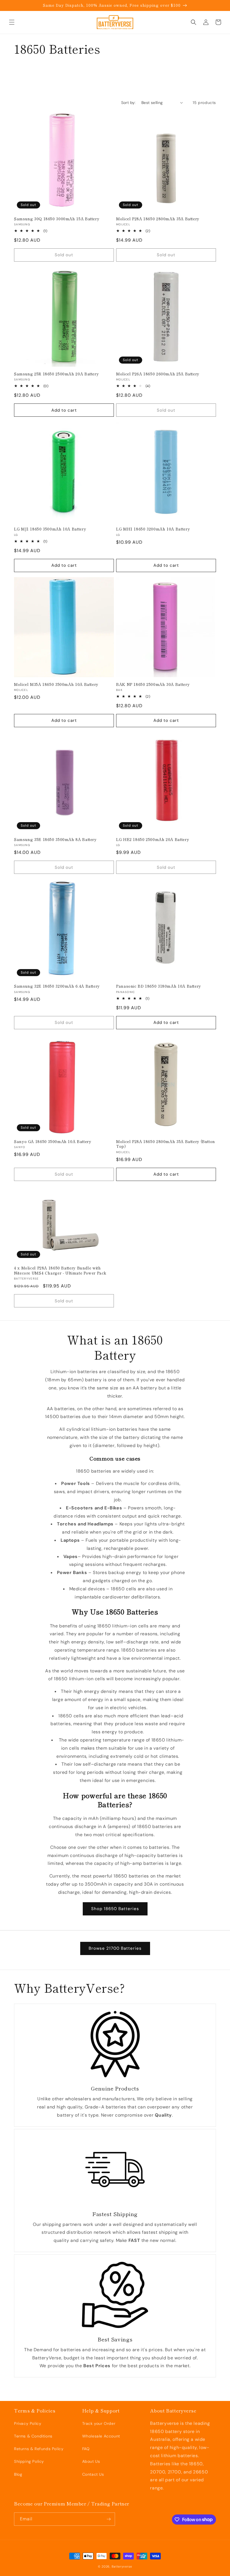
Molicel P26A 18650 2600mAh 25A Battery (158, 374)
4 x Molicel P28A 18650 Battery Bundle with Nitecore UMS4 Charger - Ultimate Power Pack (60, 1270)
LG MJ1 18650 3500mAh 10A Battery (50, 529)
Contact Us (93, 2474)
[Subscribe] (109, 2519)
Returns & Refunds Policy (39, 2449)
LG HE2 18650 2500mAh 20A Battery (153, 840)
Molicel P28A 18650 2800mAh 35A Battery (158, 219)
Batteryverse (122, 2566)
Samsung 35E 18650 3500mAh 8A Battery (55, 840)
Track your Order (99, 2423)
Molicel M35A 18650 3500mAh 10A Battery (56, 684)
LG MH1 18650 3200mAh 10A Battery (153, 529)
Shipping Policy (29, 2461)
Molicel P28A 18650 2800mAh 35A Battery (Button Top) (166, 1144)
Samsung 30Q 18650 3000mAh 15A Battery (57, 219)
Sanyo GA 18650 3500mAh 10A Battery (53, 1142)
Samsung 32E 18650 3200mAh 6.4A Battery (57, 986)
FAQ (86, 2449)
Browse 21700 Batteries (115, 1948)
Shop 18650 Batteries (115, 1909)
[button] (12, 22)
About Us (91, 2461)
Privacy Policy (28, 2423)
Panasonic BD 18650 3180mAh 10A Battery (159, 986)
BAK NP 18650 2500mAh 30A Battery (153, 684)
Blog (18, 2474)
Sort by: (128, 103)
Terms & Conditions (33, 2436)
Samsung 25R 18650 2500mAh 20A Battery (56, 374)
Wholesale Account (101, 2436)
